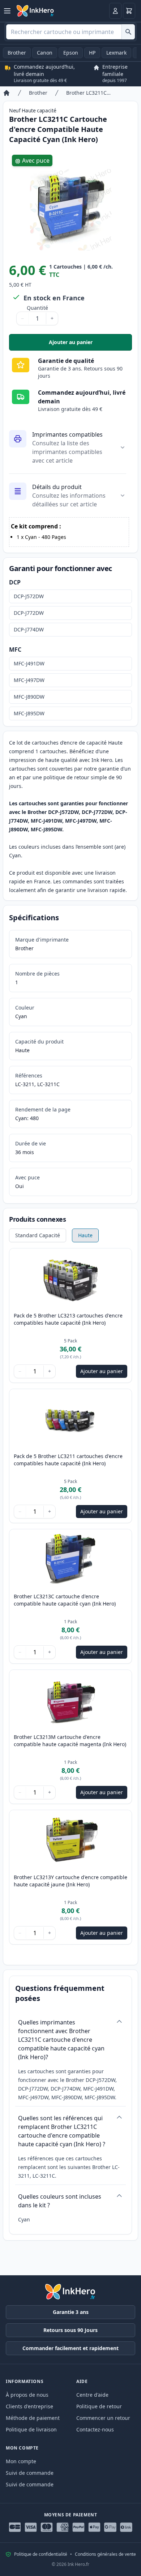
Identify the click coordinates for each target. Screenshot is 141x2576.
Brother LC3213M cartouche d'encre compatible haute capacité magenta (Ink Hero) (70, 1741)
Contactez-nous (95, 2429)
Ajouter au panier (90, 344)
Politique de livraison (31, 2429)
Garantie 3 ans (71, 2312)
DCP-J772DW (29, 613)
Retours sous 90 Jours (70, 2330)
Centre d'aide (92, 2395)
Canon (45, 53)
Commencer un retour (103, 2418)
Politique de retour (99, 2406)
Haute (85, 1235)
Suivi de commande (30, 2473)
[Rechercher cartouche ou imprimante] (128, 32)
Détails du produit (57, 487)
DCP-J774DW (29, 629)
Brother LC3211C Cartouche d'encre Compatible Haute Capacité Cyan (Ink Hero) (89, 93)
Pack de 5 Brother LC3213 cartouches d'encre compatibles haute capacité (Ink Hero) (68, 1319)
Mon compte (21, 2461)
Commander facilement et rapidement (70, 2348)
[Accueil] (7, 93)
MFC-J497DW (29, 680)
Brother (17, 53)
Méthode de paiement (33, 2418)
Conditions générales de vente (105, 2554)
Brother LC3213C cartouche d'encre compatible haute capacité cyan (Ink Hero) (65, 1600)
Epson (71, 53)
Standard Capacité (38, 1235)
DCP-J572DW (29, 596)
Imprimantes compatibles (67, 434)
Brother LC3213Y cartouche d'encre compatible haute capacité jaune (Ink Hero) (70, 1881)
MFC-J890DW (29, 697)
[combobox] (70, 32)
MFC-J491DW (29, 663)
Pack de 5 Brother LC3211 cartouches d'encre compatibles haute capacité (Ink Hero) (68, 1460)
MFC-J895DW (29, 713)
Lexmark (116, 53)
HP (92, 53)
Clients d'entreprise (29, 2406)
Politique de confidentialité (41, 2554)
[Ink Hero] (35, 11)
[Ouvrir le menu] (7, 11)
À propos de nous (27, 2395)
